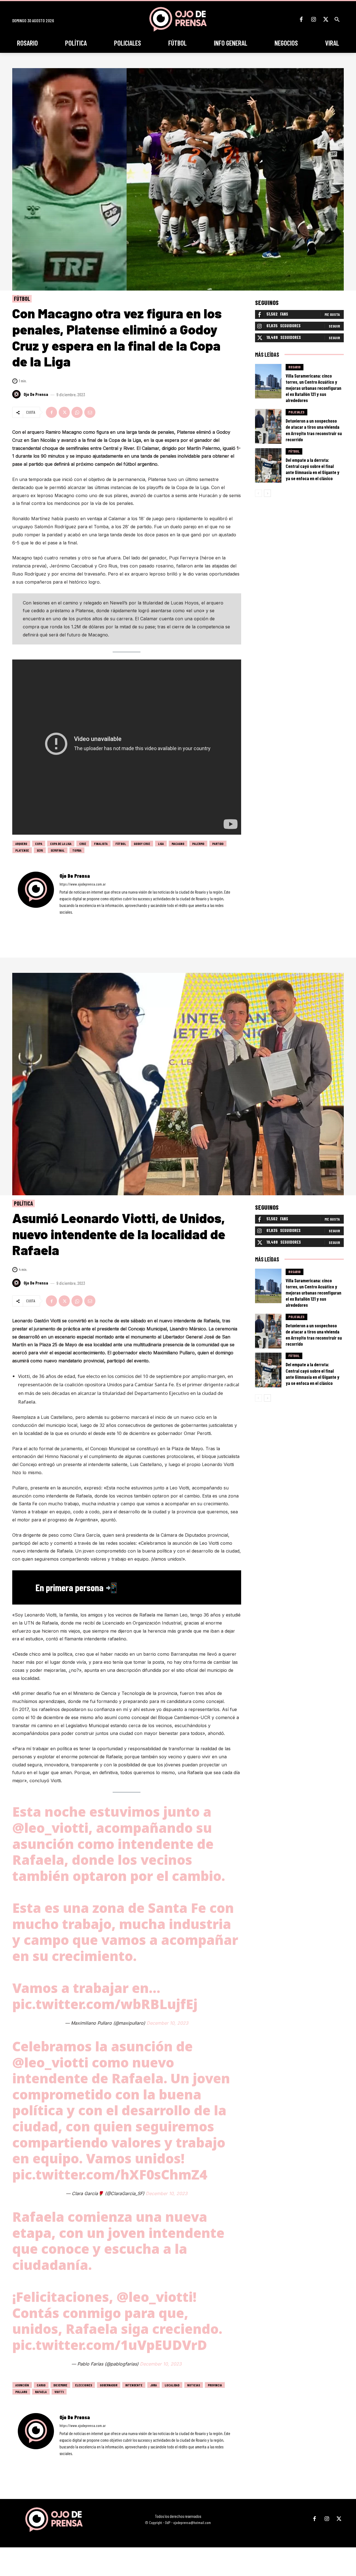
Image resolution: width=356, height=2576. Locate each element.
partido (218, 844)
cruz (83, 844)
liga (161, 844)
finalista (101, 844)
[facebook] (61, 920)
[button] (337, 19)
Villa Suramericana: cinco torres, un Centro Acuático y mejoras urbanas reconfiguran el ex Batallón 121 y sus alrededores (313, 388)
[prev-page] (259, 493)
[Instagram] (313, 19)
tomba (77, 850)
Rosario (295, 367)
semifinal (58, 850)
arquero (21, 844)
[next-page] (267, 493)
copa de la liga (61, 844)
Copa (39, 844)
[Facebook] (301, 19)
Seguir (334, 326)
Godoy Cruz (142, 844)
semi (40, 850)
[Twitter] (326, 19)
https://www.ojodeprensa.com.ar (83, 884)
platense (22, 850)
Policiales (296, 412)
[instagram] (69, 920)
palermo (198, 844)
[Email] (90, 412)
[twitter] (76, 920)
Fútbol (22, 299)
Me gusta (332, 314)
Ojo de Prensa (36, 394)
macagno (178, 844)
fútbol (121, 844)
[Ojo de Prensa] (17, 394)
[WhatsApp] (77, 412)
